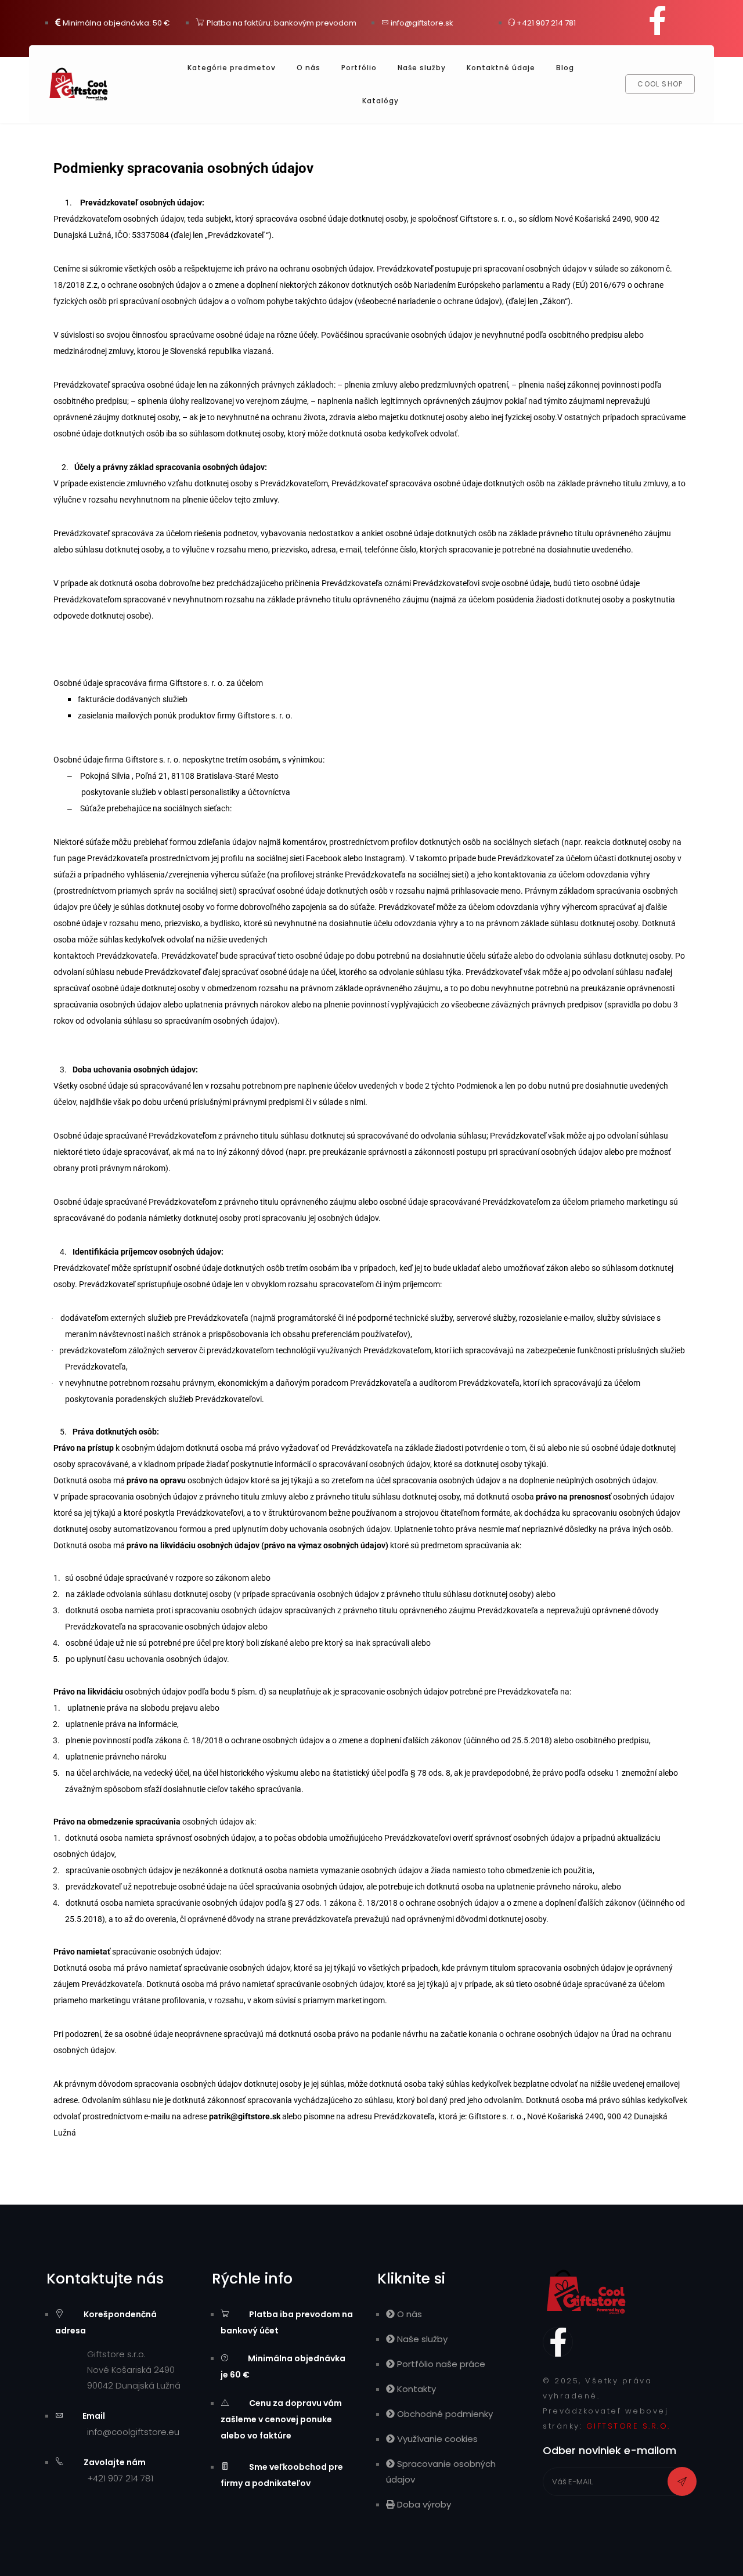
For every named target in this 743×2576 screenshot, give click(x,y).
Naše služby (422, 68)
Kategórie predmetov (232, 68)
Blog (565, 68)
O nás (309, 68)
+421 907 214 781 (120, 2478)
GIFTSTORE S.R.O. (628, 2426)
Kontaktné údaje (501, 68)
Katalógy (380, 101)
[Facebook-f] (658, 20)
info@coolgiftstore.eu (133, 2432)
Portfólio (359, 68)
